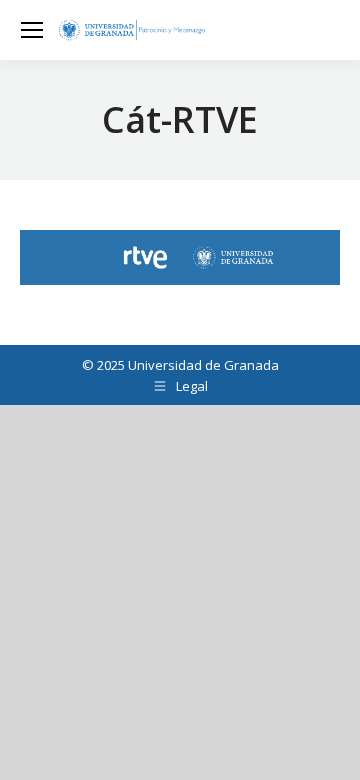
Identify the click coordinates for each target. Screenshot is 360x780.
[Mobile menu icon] (32, 30)
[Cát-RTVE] (180, 257)
